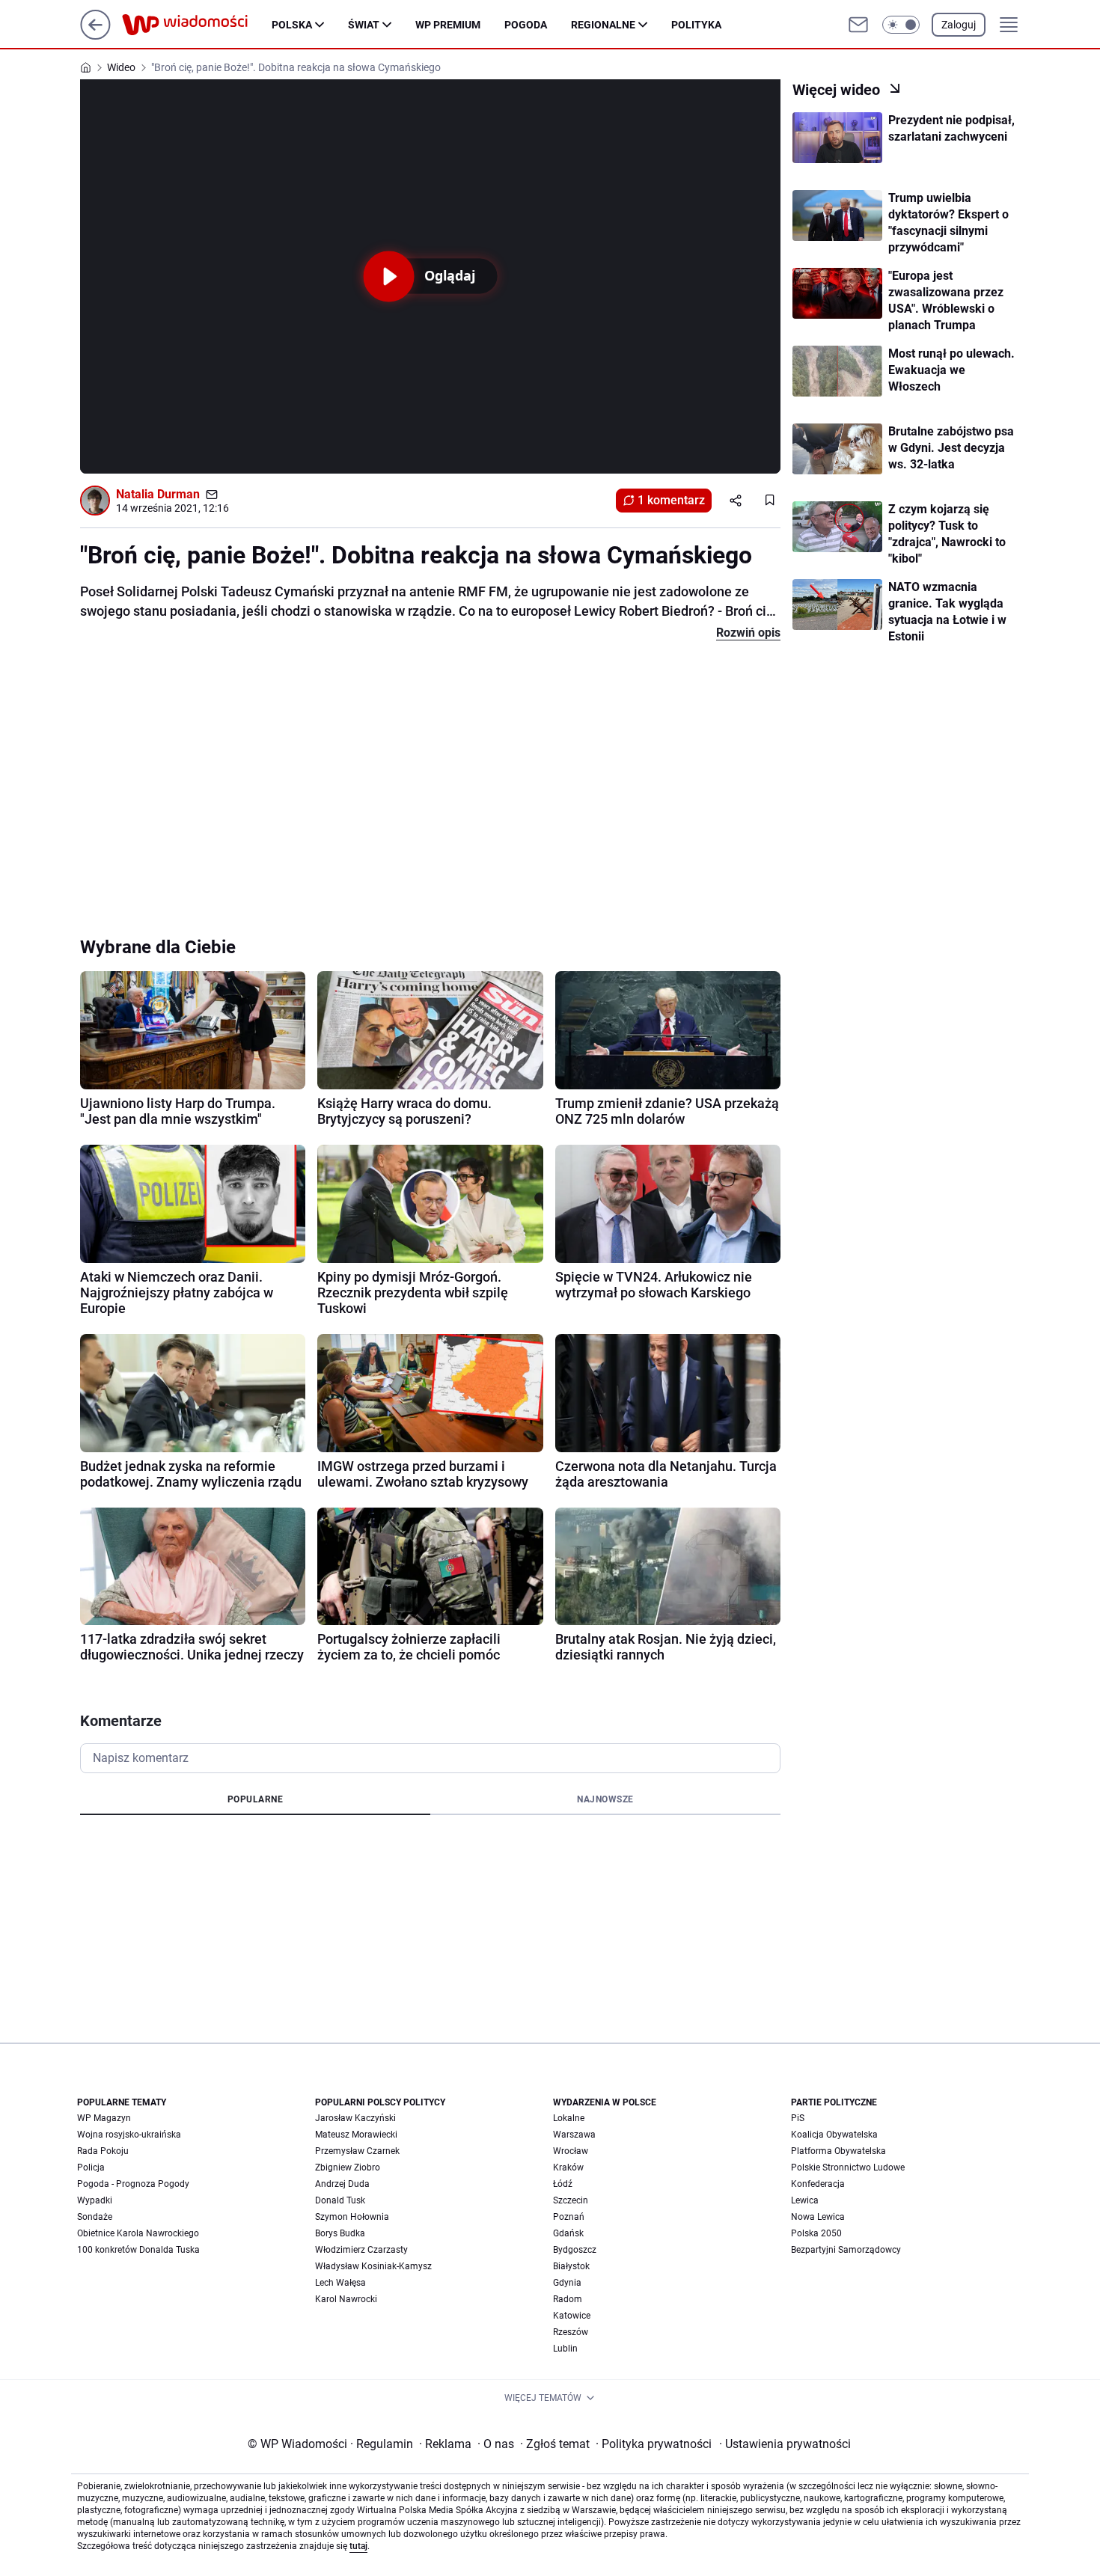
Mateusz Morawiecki (356, 2135)
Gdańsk (568, 2233)
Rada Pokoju (103, 2151)
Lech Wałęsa (340, 2283)
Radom (568, 2299)
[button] (901, 25)
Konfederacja (818, 2184)
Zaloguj (959, 25)
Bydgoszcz (575, 2250)
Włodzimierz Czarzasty (361, 2250)
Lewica (805, 2200)
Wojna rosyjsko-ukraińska (129, 2135)
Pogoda (526, 25)
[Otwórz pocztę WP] (858, 25)
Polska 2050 (816, 2233)
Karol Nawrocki (346, 2299)
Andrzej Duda (342, 2184)
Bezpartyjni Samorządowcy (846, 2250)
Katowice (572, 2316)
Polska (292, 25)
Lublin (565, 2349)
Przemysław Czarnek (357, 2151)
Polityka (696, 25)
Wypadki (95, 2200)
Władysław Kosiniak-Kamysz (373, 2266)
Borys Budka (340, 2233)
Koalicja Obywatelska (834, 2135)
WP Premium (448, 25)
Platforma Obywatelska (838, 2151)
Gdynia (567, 2283)
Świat (364, 25)
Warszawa (574, 2135)
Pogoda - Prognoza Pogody (133, 2184)
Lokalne (569, 2118)
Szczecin (571, 2200)
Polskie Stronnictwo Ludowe (848, 2167)
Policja (91, 2167)
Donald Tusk (340, 2200)
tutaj (358, 2546)
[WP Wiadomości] (197, 25)
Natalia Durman (158, 494)
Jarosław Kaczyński (355, 2118)
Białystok (571, 2266)
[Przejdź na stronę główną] (95, 36)
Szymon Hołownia (352, 2217)
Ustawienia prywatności (785, 2444)
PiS (798, 2118)
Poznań (569, 2217)
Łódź (563, 2184)
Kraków (568, 2167)
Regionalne (603, 25)
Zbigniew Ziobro (348, 2167)
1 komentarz (671, 500)
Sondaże (95, 2217)
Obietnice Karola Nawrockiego (138, 2233)
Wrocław (571, 2151)
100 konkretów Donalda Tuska (138, 2250)
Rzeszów (571, 2332)
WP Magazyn (104, 2118)
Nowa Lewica (818, 2217)
